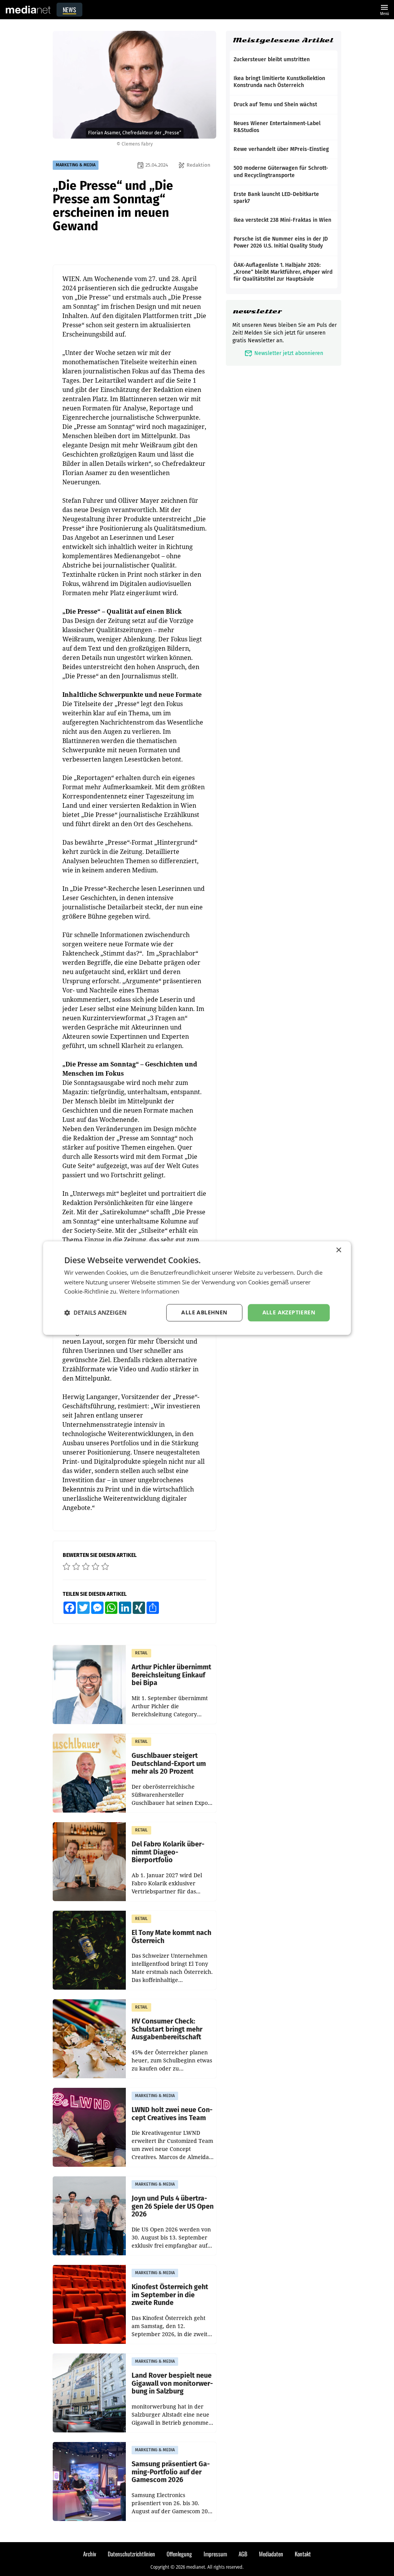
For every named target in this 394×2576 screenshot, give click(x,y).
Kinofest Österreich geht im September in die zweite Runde (170, 2295)
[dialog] (197, 1288)
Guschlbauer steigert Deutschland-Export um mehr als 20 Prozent (169, 1764)
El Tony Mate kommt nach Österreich (171, 1937)
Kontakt (303, 2554)
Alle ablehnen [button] (204, 1312)
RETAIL (141, 1653)
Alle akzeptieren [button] (289, 1312)
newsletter (257, 311)
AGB (243, 2554)
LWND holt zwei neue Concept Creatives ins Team (172, 2114)
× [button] (338, 1250)
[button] (95, 1313)
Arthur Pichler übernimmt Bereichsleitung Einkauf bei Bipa (171, 1675)
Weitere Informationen (149, 1292)
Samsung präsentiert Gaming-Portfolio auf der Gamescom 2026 (171, 2472)
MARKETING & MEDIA (76, 165)
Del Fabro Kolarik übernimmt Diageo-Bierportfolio (168, 1852)
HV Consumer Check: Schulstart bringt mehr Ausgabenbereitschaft (167, 2029)
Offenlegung (179, 2554)
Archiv (90, 2554)
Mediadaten (271, 2554)
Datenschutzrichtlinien (131, 2554)
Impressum (215, 2554)
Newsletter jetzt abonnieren (284, 353)
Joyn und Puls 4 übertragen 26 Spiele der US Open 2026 (173, 2206)
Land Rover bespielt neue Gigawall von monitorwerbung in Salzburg (172, 2384)
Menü (384, 9)
